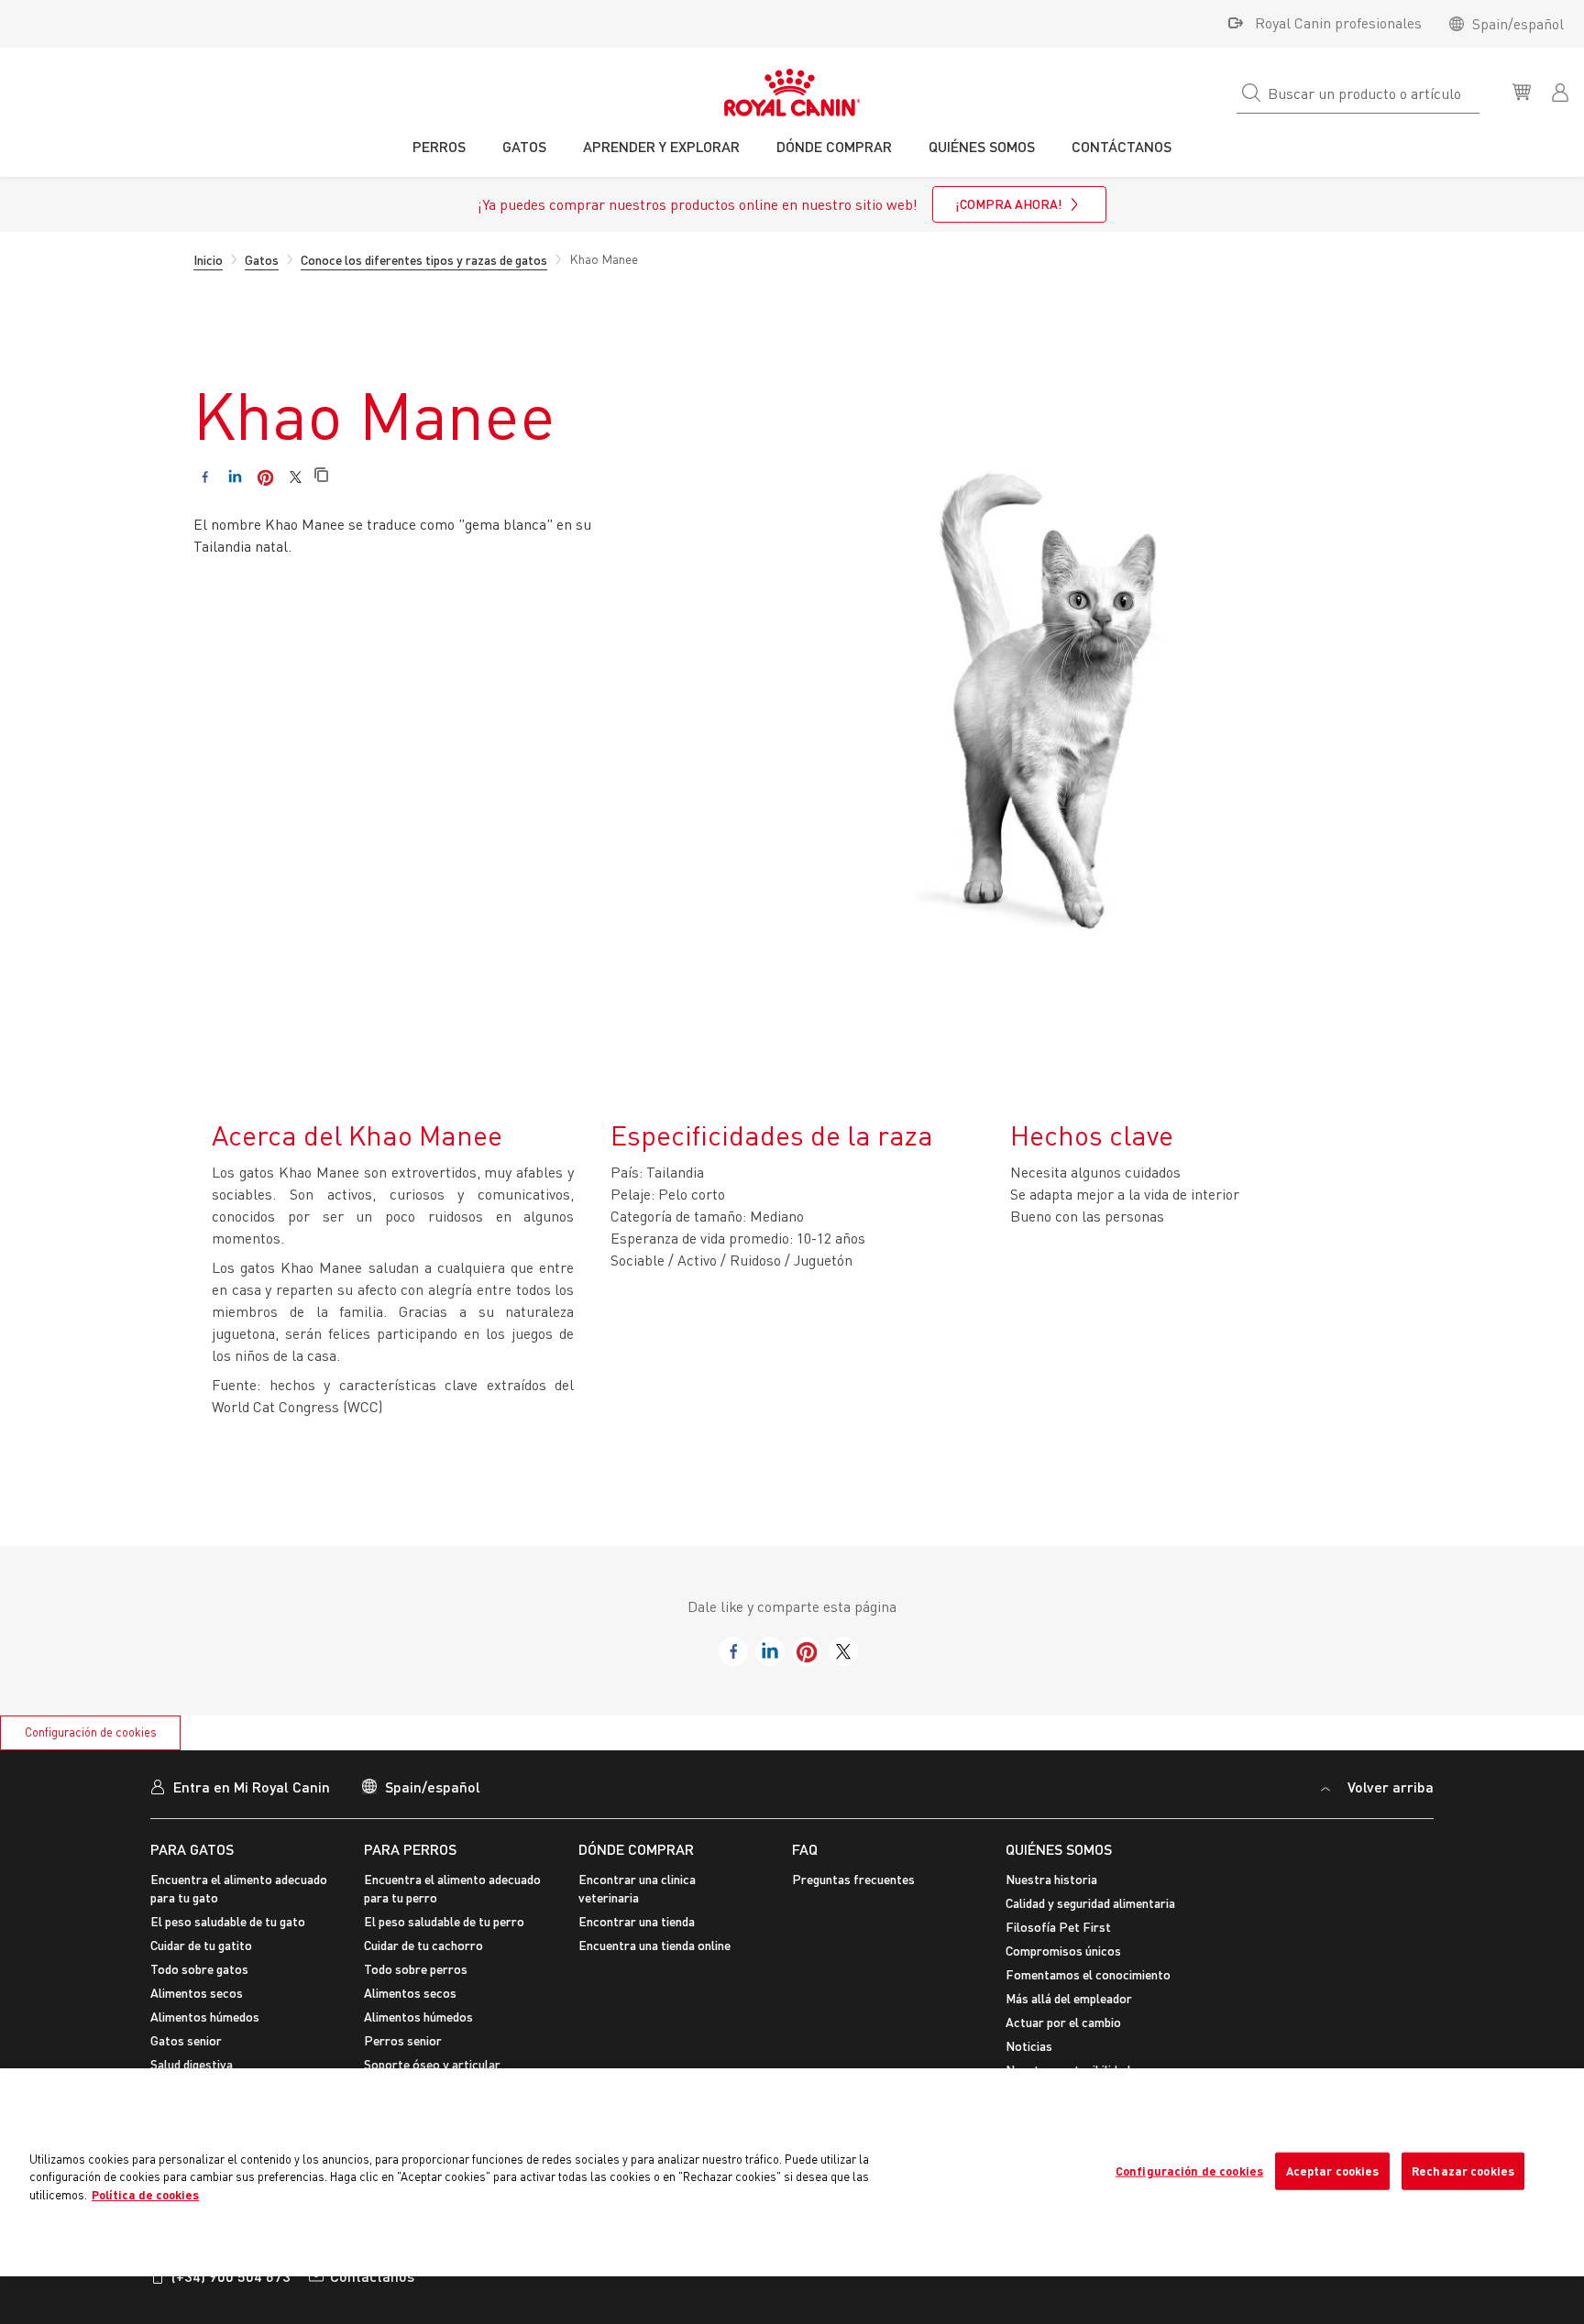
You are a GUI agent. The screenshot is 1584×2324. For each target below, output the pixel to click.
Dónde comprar (636, 1849)
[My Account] (1562, 91)
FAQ (805, 1849)
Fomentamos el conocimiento (1088, 1974)
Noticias (1029, 2046)
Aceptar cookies (1333, 2170)
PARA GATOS (192, 1849)
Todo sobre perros (416, 1969)
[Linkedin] (235, 477)
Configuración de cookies (91, 1732)
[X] (296, 477)
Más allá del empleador (1069, 1998)
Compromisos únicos (1063, 1951)
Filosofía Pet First (1058, 1927)
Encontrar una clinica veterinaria (637, 1888)
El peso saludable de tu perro (444, 1921)
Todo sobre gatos (199, 1969)
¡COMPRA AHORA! (1008, 204)
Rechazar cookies (1463, 2170)
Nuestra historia (1051, 1879)
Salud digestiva (192, 2064)
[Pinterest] (265, 477)
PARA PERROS (410, 1849)
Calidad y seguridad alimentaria (1090, 1903)
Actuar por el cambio (1063, 2022)
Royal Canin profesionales (1338, 23)
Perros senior (403, 2040)
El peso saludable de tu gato (228, 1921)
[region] (792, 2172)
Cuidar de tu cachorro (423, 1945)
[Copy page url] (321, 476)
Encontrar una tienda (637, 1921)
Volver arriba (1389, 1787)
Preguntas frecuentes (853, 1879)
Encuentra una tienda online (654, 1945)
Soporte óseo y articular (432, 2064)
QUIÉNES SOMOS (1059, 1849)
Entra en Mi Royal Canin (252, 1787)
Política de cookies (145, 2195)
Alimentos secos (197, 1993)
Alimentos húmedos (205, 2017)
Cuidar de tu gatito (201, 1945)
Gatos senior (186, 2040)
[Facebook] (205, 477)
